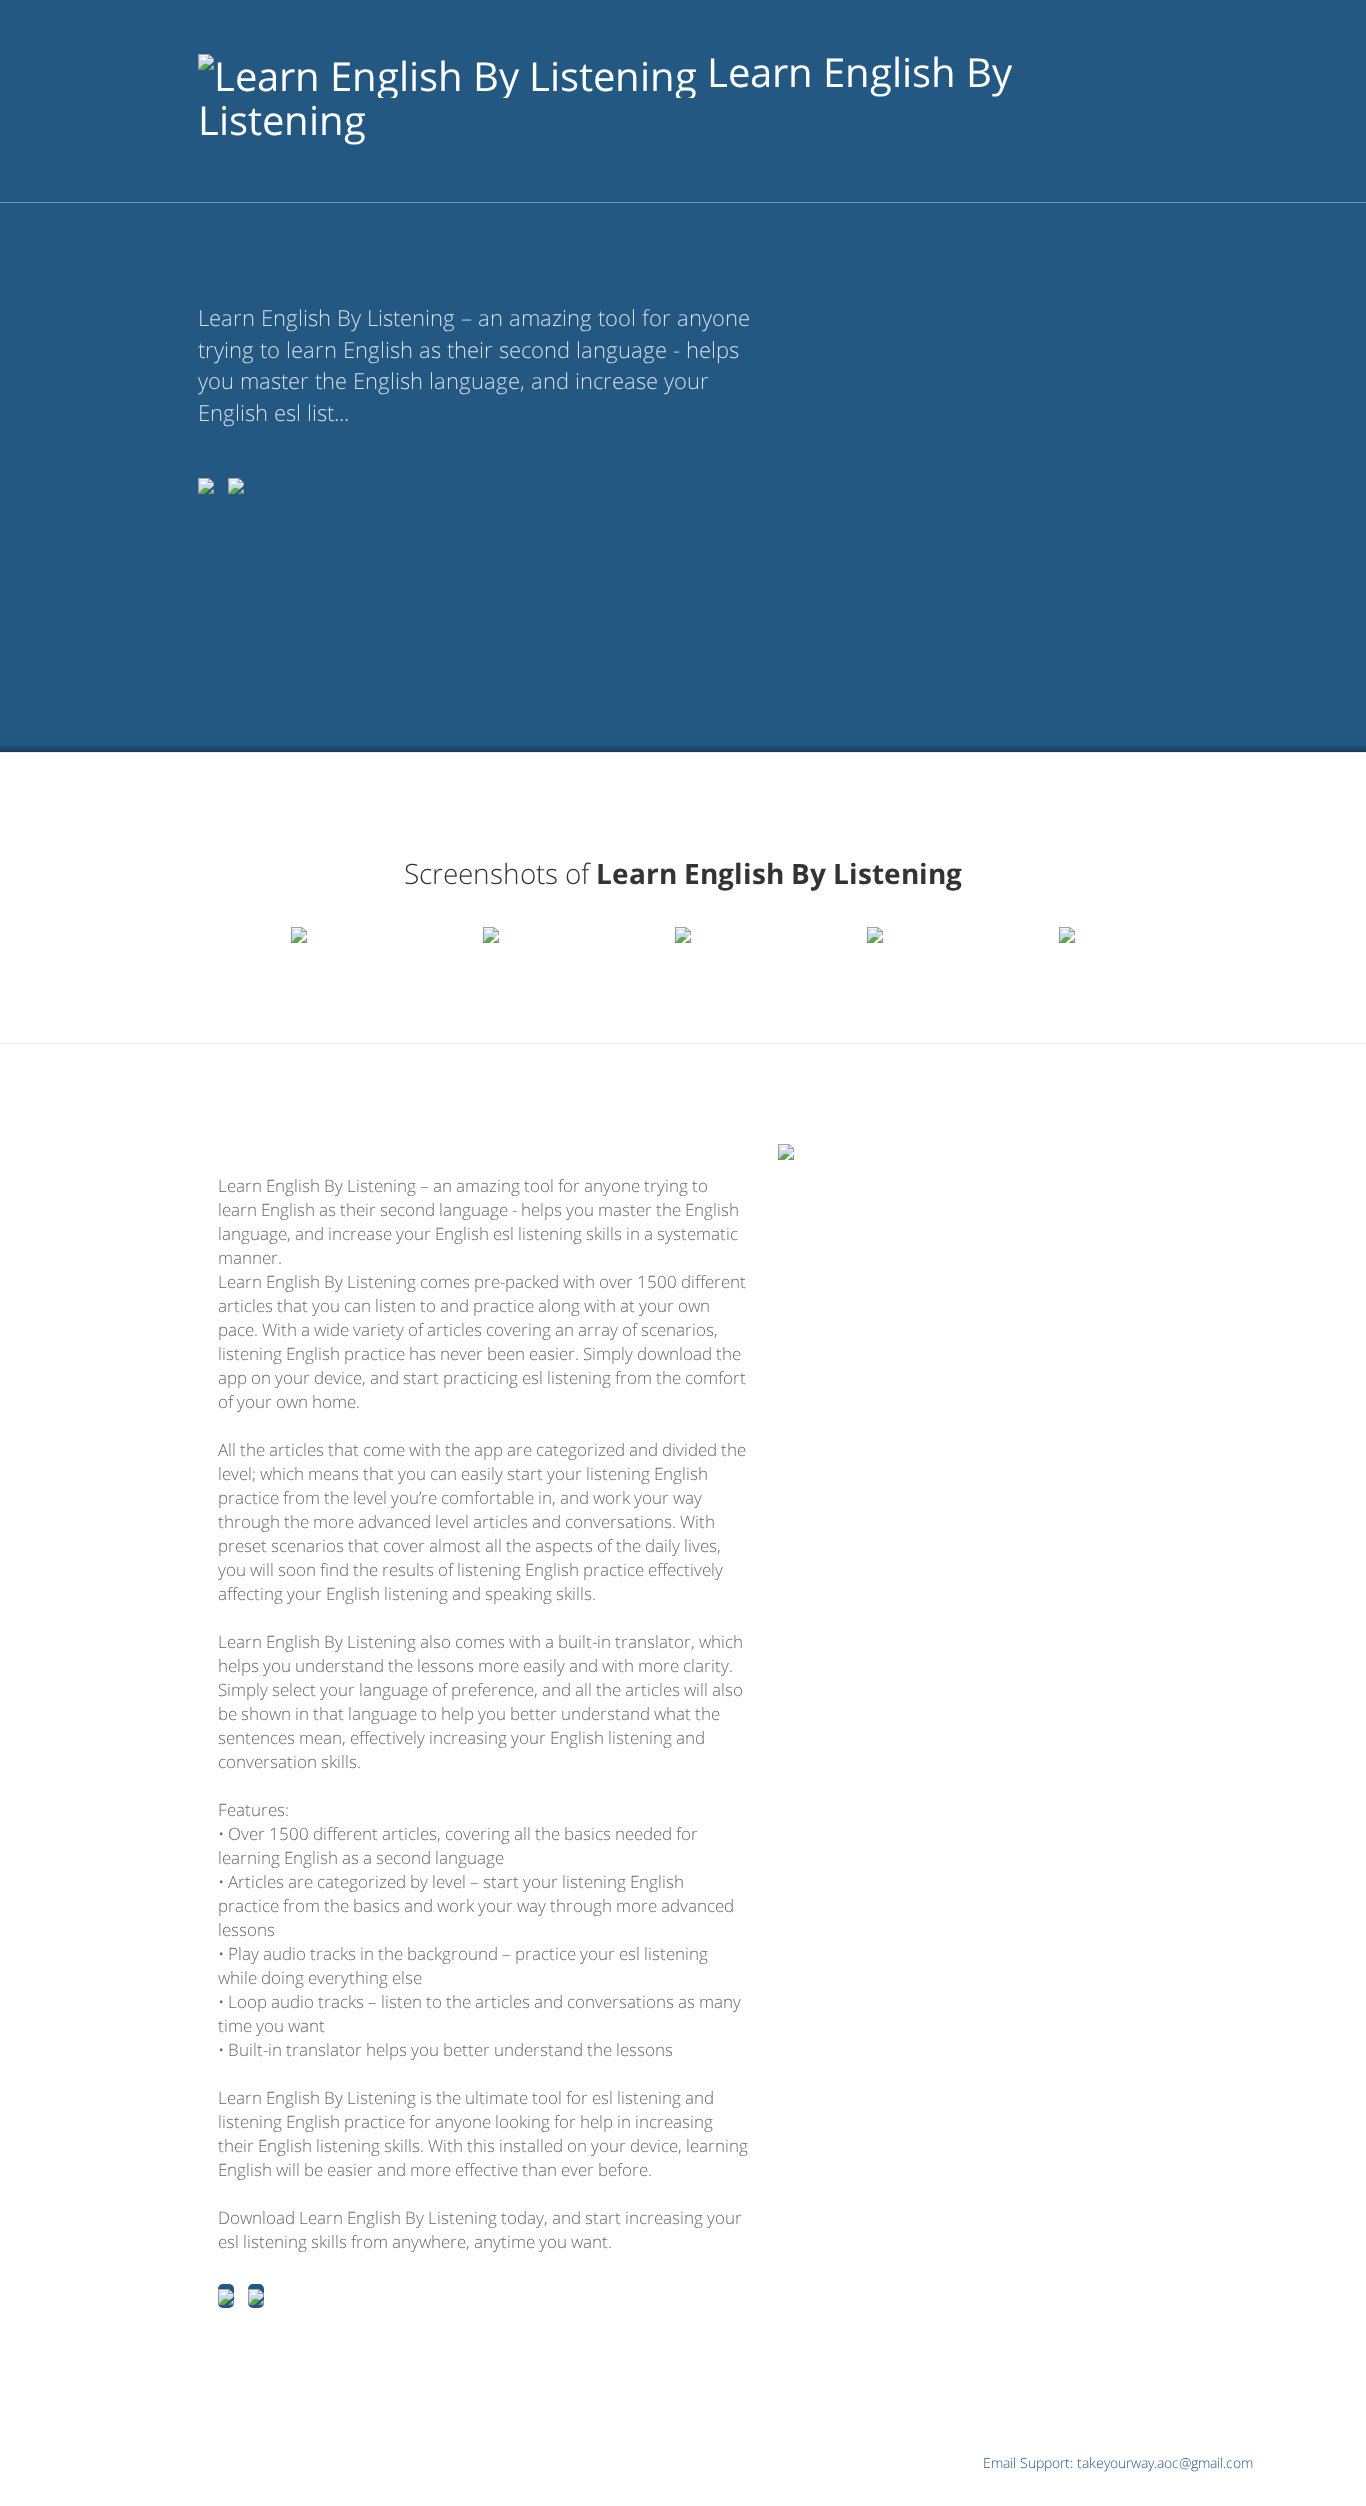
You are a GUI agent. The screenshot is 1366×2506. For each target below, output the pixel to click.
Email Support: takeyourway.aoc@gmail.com (1118, 2462)
